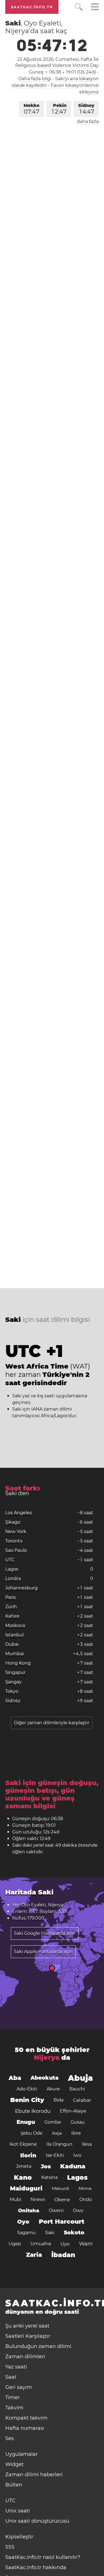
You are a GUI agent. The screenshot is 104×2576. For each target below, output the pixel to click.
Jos (46, 2166)
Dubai (12, 1644)
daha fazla (88, 121)
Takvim (14, 2408)
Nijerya (47, 2057)
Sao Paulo (16, 1550)
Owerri (56, 2211)
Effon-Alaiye (73, 2111)
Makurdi (60, 2188)
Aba (15, 2078)
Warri (86, 2244)
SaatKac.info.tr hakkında (36, 2567)
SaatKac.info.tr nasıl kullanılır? (43, 2557)
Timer (12, 2397)
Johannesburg (21, 1588)
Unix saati (18, 2511)
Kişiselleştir (19, 2537)
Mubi (15, 2199)
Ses (10, 2438)
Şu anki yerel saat (27, 2326)
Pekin (59, 109)
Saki (50, 2233)
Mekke (31, 109)
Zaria (34, 2255)
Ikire (76, 2133)
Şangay (13, 1682)
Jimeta (24, 2166)
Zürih (11, 1607)
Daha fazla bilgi (35, 79)
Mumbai (15, 1654)
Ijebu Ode (31, 2133)
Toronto (14, 1541)
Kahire (12, 1616)
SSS (10, 2547)
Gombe (53, 2122)
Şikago (13, 1522)
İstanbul (14, 1635)
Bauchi (77, 2089)
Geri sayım (19, 2387)
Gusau (78, 2122)
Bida (59, 2100)
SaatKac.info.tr (32, 7)
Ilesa (87, 2144)
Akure (53, 2089)
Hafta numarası (25, 2428)
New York (16, 1531)
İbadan (63, 2255)
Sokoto (74, 2233)
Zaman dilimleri (25, 2357)
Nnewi (38, 2199)
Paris (11, 1597)
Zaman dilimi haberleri (34, 2475)
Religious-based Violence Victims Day (57, 65)
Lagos (12, 1569)
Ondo (86, 2199)
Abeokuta (45, 2078)
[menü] (95, 8)
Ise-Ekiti (55, 2155)
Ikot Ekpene (23, 2144)
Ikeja (57, 2133)
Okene (62, 2200)
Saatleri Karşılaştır (28, 2336)
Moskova (15, 1625)
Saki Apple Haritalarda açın (43, 1952)
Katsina (50, 2177)
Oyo (23, 2222)
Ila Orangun (59, 2144)
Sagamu (26, 2233)
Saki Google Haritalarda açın (45, 1933)
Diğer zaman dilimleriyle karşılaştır (52, 1723)
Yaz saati (16, 2367)
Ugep (15, 2244)
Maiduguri (26, 2188)
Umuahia (41, 2244)
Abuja (80, 2078)
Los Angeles (19, 1513)
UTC (10, 1560)
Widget (14, 2464)
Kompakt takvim (26, 2418)
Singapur (15, 1672)
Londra (13, 1578)
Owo (78, 2211)
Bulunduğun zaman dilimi (38, 2346)
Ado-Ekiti (27, 2089)
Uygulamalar (21, 2454)
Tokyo (12, 1691)
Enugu (26, 2122)
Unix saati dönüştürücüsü (37, 2521)
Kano (23, 2177)
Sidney (86, 109)
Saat (11, 2377)
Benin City (27, 2100)
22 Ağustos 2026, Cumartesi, (58, 59)
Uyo (65, 2244)
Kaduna (73, 2166)
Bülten (14, 2485)
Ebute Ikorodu (33, 2111)
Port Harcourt (62, 2222)
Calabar (82, 2100)
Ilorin (28, 2155)
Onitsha (29, 2211)
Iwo (77, 2155)
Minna (85, 2188)
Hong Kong (18, 1663)
